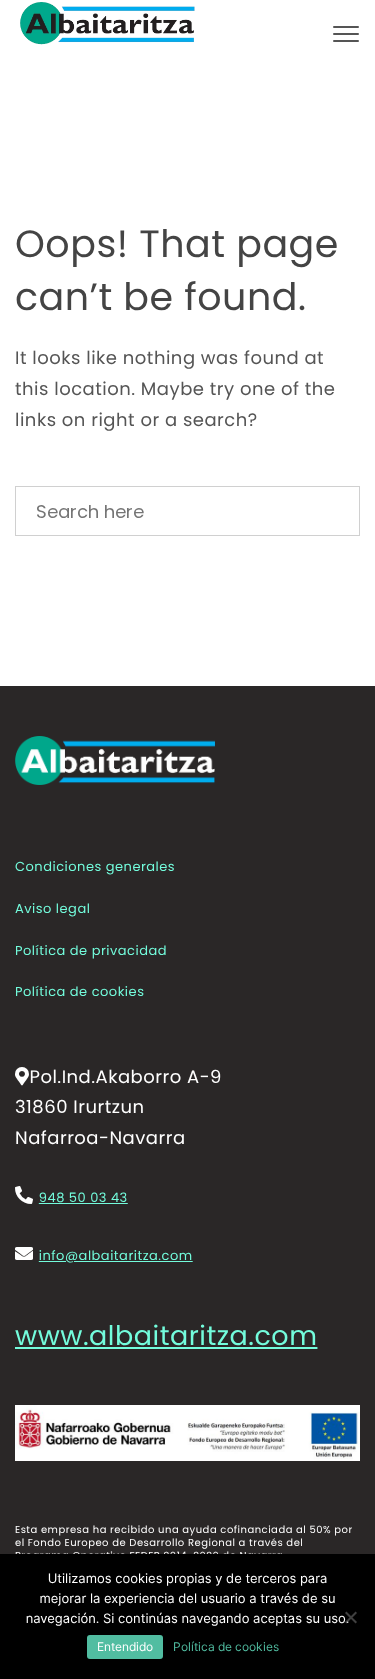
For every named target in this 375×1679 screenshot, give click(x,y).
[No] (350, 1617)
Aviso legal (52, 908)
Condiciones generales (95, 866)
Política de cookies (79, 991)
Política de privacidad (91, 950)
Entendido (125, 1646)
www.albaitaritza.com (166, 1337)
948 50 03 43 (83, 1197)
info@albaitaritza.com (116, 1255)
